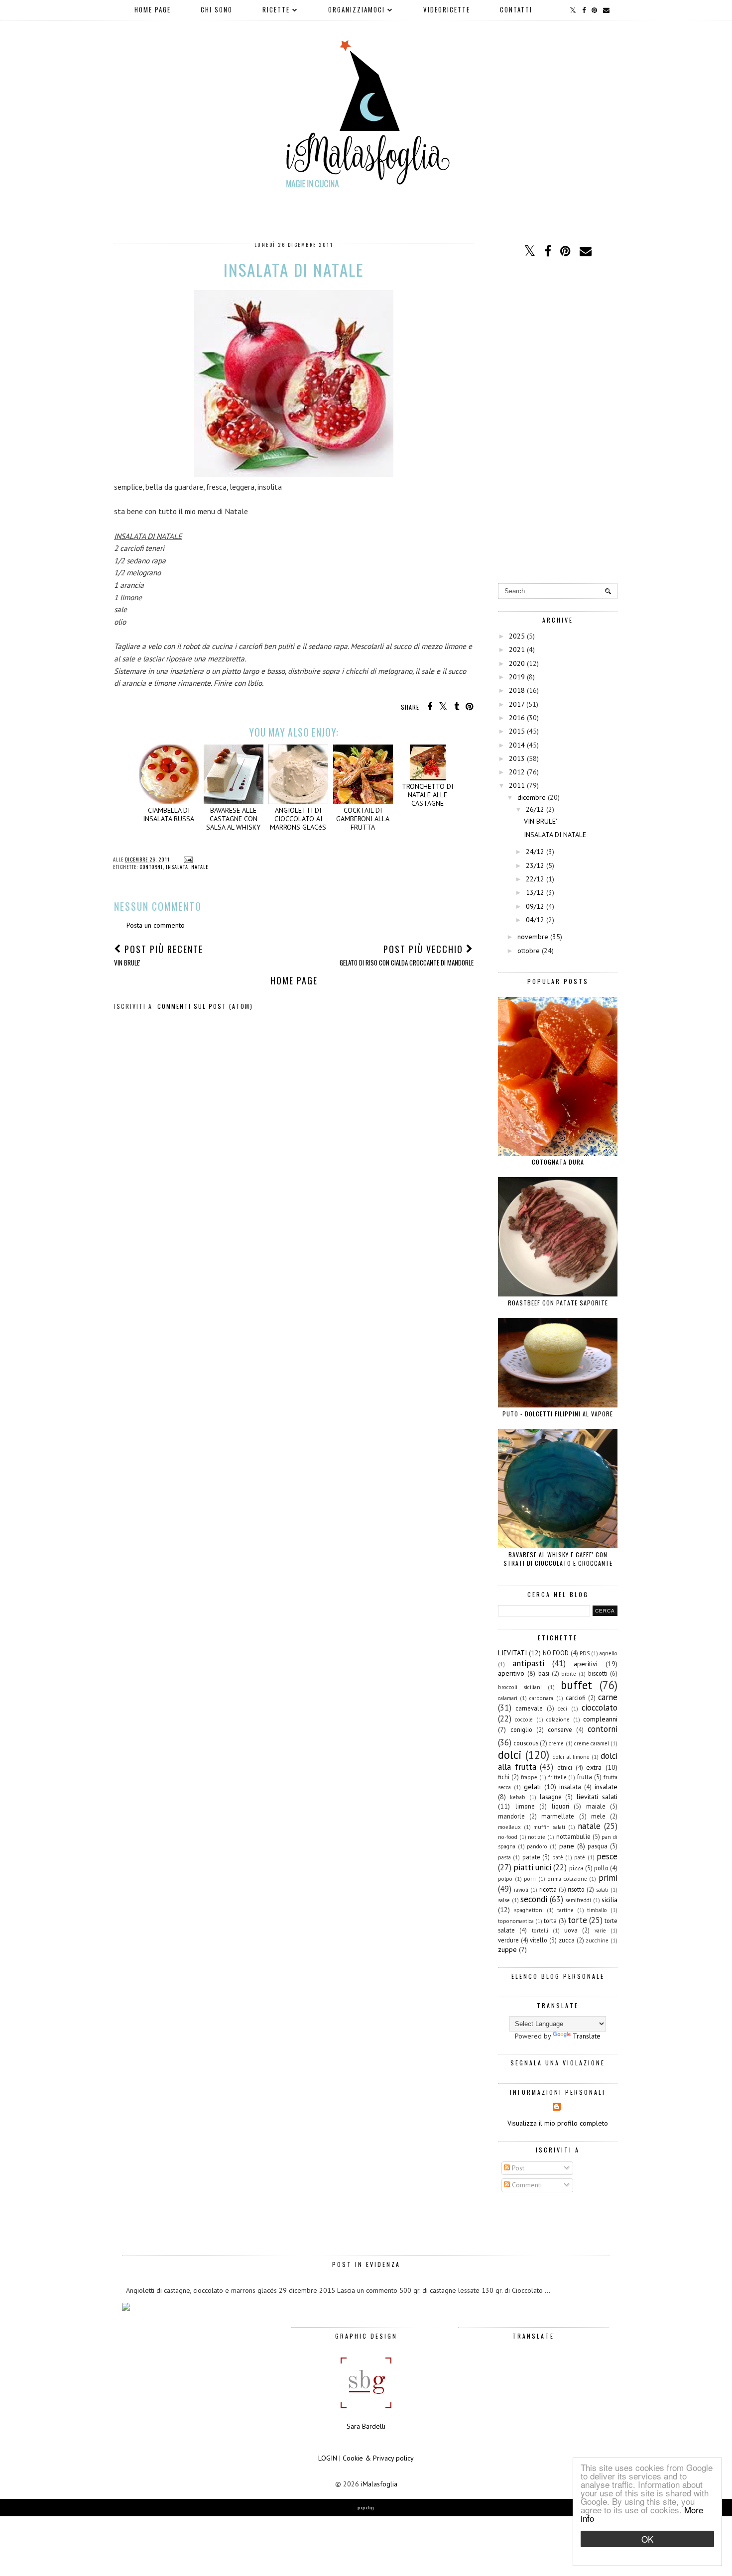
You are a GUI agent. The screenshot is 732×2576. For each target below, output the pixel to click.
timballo (597, 1910)
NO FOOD (556, 1653)
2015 (517, 731)
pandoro (537, 1846)
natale (200, 867)
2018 (517, 690)
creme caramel (592, 1743)
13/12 (535, 892)
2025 (517, 636)
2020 (517, 663)
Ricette (276, 9)
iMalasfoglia (379, 2484)
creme (556, 1743)
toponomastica (516, 1921)
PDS (585, 1653)
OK (647, 2539)
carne (608, 1697)
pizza (576, 1868)
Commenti (526, 2185)
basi (544, 1673)
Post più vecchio (407, 955)
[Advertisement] (558, 422)
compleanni (600, 1719)
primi (608, 1878)
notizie (537, 1837)
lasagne (551, 1797)
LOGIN (328, 2458)
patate (531, 1857)
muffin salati (549, 1827)
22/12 (535, 879)
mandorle (511, 1816)
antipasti (528, 1663)
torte (577, 1920)
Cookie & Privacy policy (378, 2458)
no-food (508, 1837)
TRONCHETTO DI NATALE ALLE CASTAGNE (427, 795)
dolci (510, 1755)
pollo (601, 1868)
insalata (177, 867)
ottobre (529, 951)
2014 (517, 745)
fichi (504, 1777)
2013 (517, 758)
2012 (517, 772)
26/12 (535, 809)
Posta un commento (156, 925)
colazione (558, 1719)
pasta (504, 1857)
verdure (508, 1940)
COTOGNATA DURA (558, 1162)
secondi (534, 1899)
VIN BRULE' (541, 821)
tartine (565, 1910)
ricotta (548, 1889)
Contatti (516, 9)
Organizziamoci (357, 9)
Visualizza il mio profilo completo (558, 2123)
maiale (596, 1806)
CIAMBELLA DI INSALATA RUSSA (169, 814)
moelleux (509, 1827)
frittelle (557, 1777)
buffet (576, 1685)
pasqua (598, 1846)
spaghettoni (529, 1910)
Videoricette (447, 9)
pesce (607, 1856)
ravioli (521, 1890)
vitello (539, 1940)
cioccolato (600, 1708)
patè (558, 1857)
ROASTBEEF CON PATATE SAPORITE (558, 1303)
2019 (517, 677)
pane (567, 1846)
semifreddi (578, 1900)
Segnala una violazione (558, 2063)
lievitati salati (597, 1797)
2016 (517, 718)
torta (550, 1921)
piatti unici (532, 1867)
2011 (517, 785)
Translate (587, 2036)
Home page (153, 9)
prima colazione (567, 1879)
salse (504, 1900)
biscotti (598, 1673)
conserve (560, 1729)
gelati (532, 1787)
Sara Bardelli (366, 2426)
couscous (526, 1743)
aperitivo (511, 1673)
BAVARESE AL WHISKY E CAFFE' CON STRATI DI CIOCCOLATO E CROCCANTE (558, 1559)
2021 (517, 649)
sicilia (610, 1900)
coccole (524, 1719)
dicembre (532, 797)
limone (525, 1806)
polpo (505, 1879)
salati (602, 1890)
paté (580, 1857)
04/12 (535, 920)
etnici (565, 1767)
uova (571, 1930)
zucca (567, 1940)
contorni (151, 867)
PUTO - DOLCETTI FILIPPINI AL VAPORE (558, 1414)
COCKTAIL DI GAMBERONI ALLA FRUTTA (363, 818)
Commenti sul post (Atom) (205, 1006)
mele (598, 1816)
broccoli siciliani (520, 1687)
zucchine (597, 1940)
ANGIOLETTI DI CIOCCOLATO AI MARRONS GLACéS (298, 818)
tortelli (540, 1931)
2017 (517, 704)
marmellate (558, 1816)
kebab (518, 1797)
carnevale (529, 1708)
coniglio (521, 1729)
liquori (560, 1806)
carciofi (576, 1698)
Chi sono (217, 9)
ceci (562, 1709)
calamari (508, 1698)
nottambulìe (573, 1836)
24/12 (535, 852)
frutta (585, 1777)
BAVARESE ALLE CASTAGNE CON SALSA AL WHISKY (233, 818)
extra (594, 1767)
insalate (606, 1787)
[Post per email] (187, 859)
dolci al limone (571, 1757)
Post (517, 2168)
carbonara (541, 1698)
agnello (609, 1653)
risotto (576, 1889)
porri (530, 1879)
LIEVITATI (512, 1653)
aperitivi (586, 1664)
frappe (529, 1777)
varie (600, 1931)
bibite (569, 1674)
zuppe (507, 1949)
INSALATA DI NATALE (555, 835)
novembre (533, 937)
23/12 (535, 865)
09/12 (535, 906)
